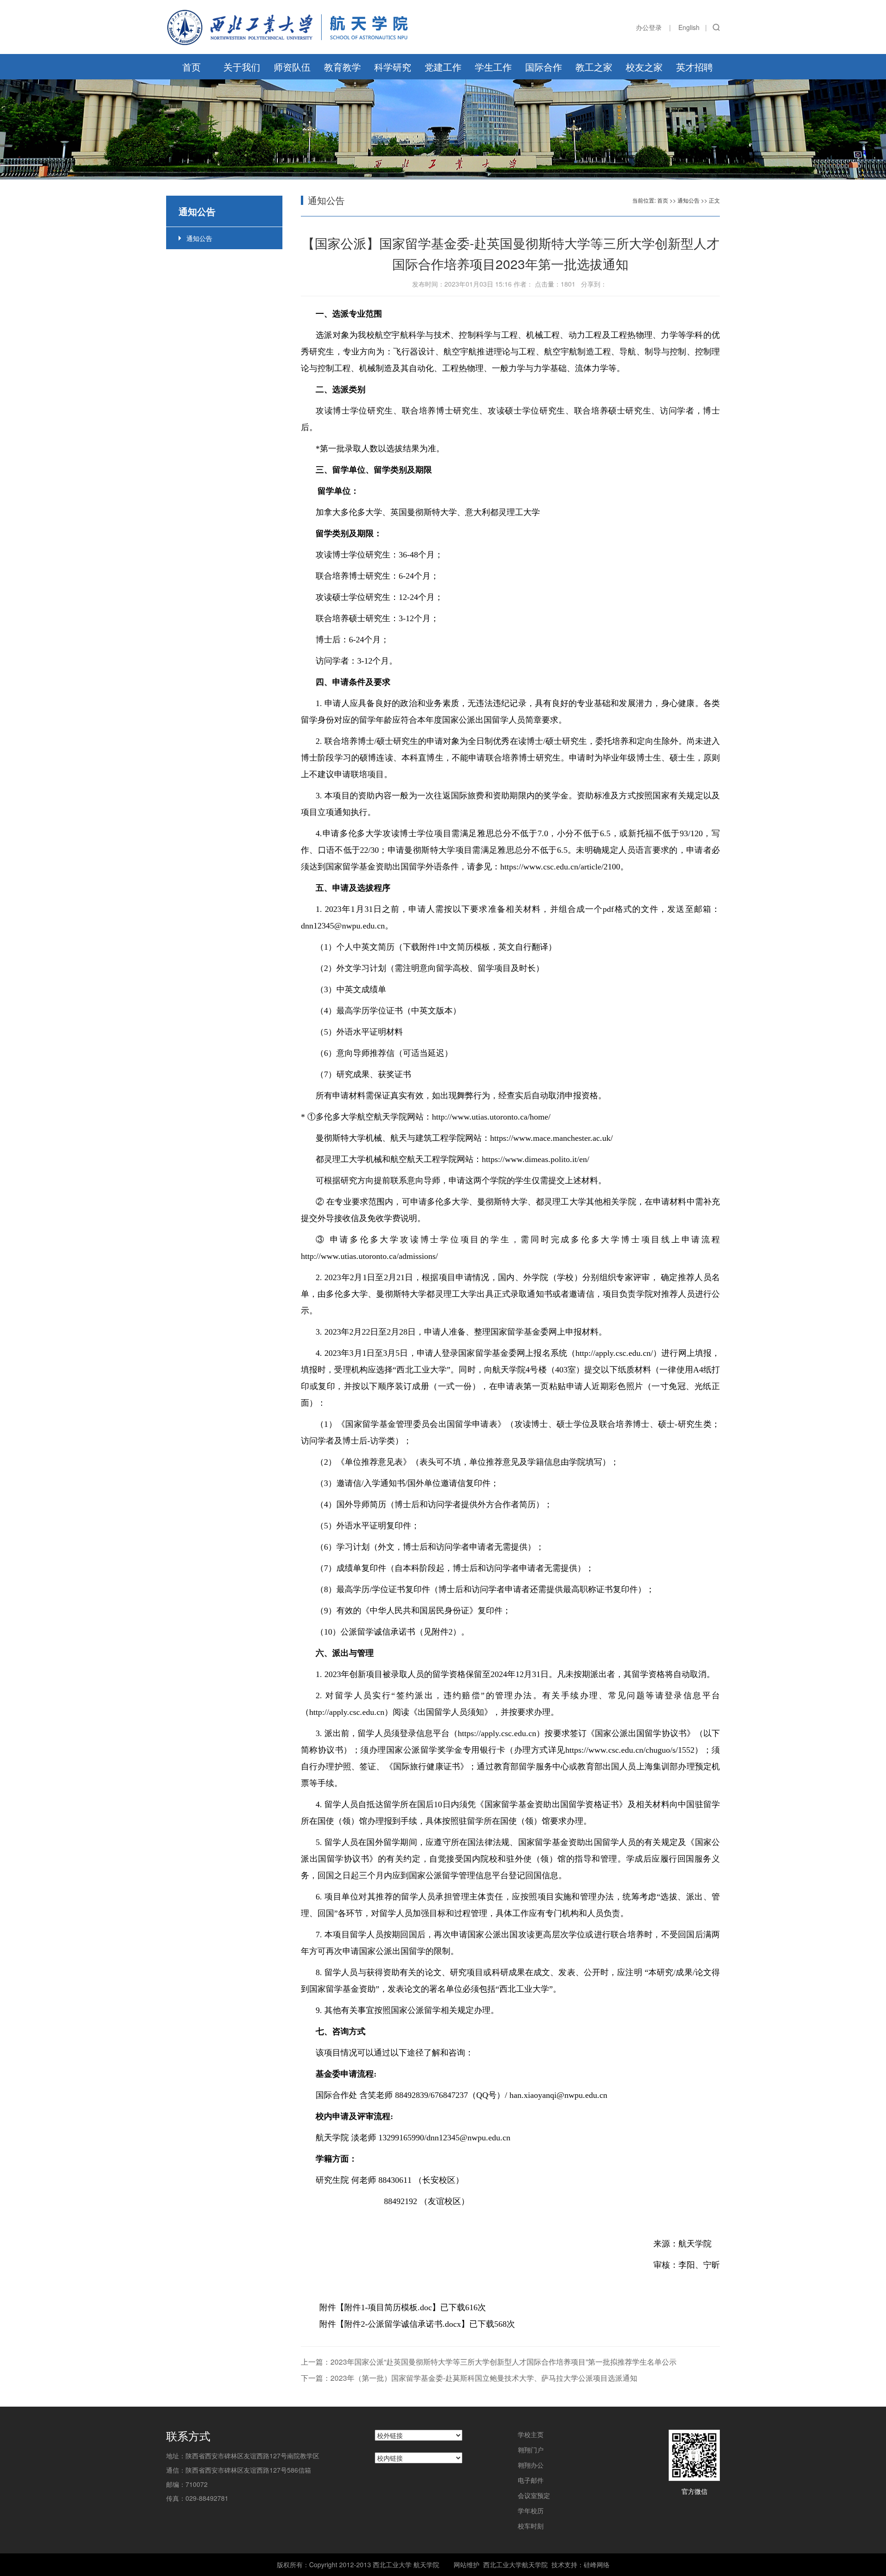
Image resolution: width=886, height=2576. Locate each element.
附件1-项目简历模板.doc (388, 2307)
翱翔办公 (531, 2465)
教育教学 (342, 67)
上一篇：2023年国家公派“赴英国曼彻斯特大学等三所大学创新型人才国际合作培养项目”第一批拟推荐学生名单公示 (489, 2362)
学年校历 (531, 2510)
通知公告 (199, 238)
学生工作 (493, 67)
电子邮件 (531, 2480)
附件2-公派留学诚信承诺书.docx (403, 2324)
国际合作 (544, 67)
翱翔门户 (531, 2450)
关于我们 (242, 67)
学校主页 (531, 2434)
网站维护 (467, 2564)
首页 (192, 67)
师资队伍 (292, 67)
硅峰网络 (597, 2564)
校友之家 (644, 67)
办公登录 (649, 27)
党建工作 (443, 67)
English (689, 27)
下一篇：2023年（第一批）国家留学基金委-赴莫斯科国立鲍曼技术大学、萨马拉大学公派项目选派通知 (469, 2378)
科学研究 (393, 67)
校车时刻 (531, 2526)
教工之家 (594, 67)
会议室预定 (534, 2495)
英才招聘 (694, 67)
